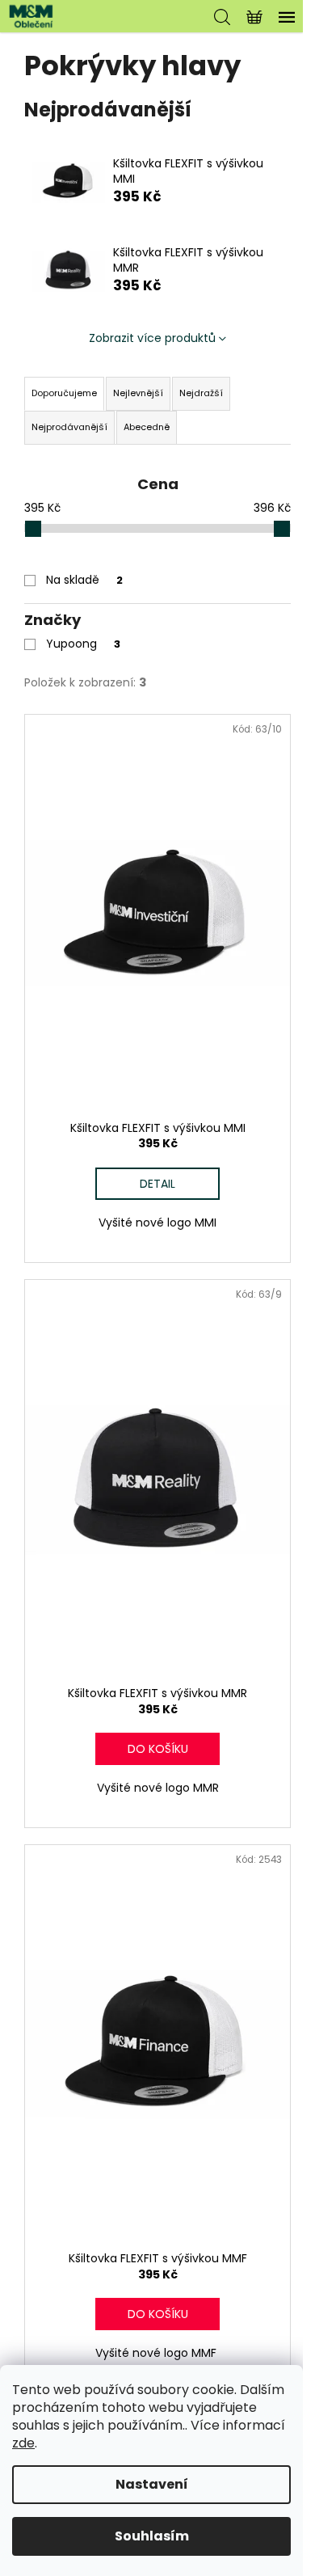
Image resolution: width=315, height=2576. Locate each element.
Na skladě (84, 580)
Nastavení (152, 2484)
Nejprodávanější (69, 427)
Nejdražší (201, 393)
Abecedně (147, 427)
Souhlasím (152, 2536)
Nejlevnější (138, 393)
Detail (157, 1184)
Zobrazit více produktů (152, 338)
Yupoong (83, 644)
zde (23, 2443)
